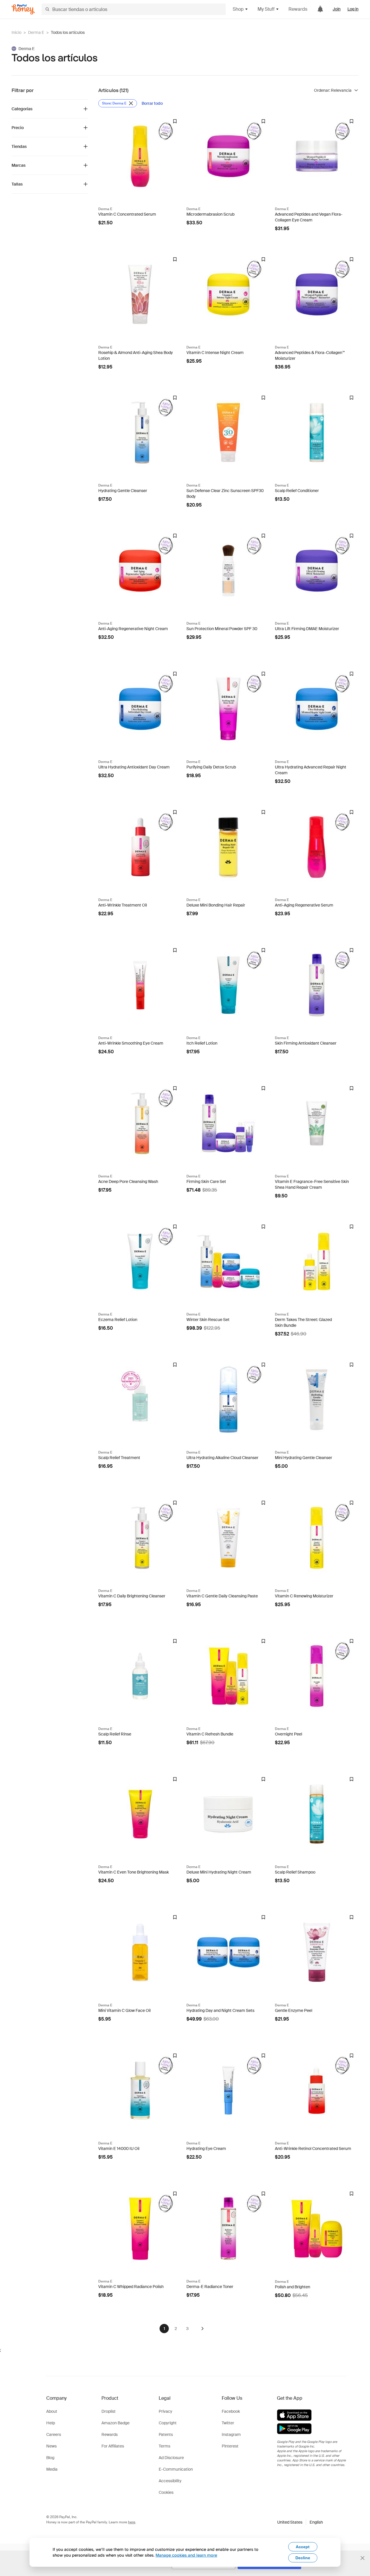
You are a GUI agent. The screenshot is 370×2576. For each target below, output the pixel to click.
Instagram (231, 2434)
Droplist (109, 2411)
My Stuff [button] (266, 9)
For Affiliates (113, 2446)
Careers (54, 2434)
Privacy (165, 2411)
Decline (303, 2558)
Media (52, 2469)
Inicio (16, 32)
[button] (300, 2522)
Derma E (36, 32)
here (132, 2522)
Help (51, 2423)
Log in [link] (353, 9)
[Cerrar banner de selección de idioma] (362, 2558)
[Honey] (23, 9)
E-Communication (176, 2469)
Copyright (168, 2423)
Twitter (228, 2423)
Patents (166, 2434)
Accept (303, 2547)
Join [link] (337, 9)
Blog (50, 2458)
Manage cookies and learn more (186, 2555)
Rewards (298, 9)
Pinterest (230, 2446)
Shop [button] (238, 9)
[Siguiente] (202, 2329)
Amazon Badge (115, 2423)
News (51, 2446)
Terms (164, 2446)
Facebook (231, 2411)
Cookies (166, 2492)
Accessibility (170, 2481)
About (52, 2411)
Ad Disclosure (171, 2458)
